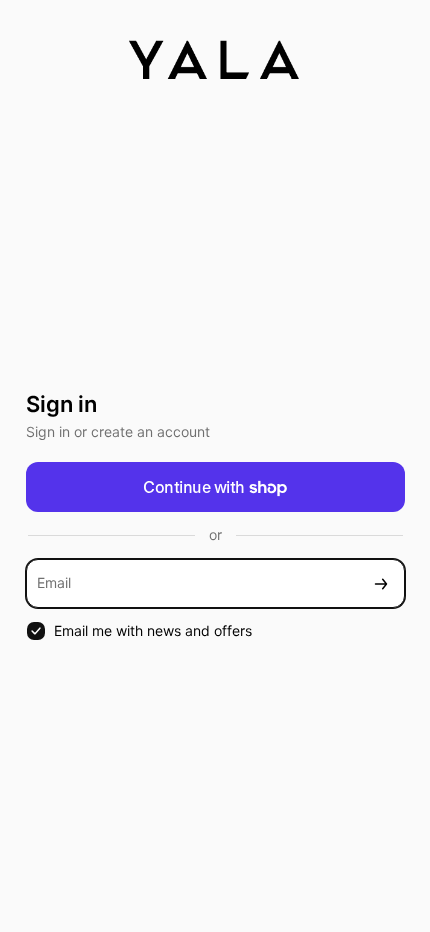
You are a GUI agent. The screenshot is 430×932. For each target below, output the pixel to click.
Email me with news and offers (153, 630)
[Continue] (381, 583)
